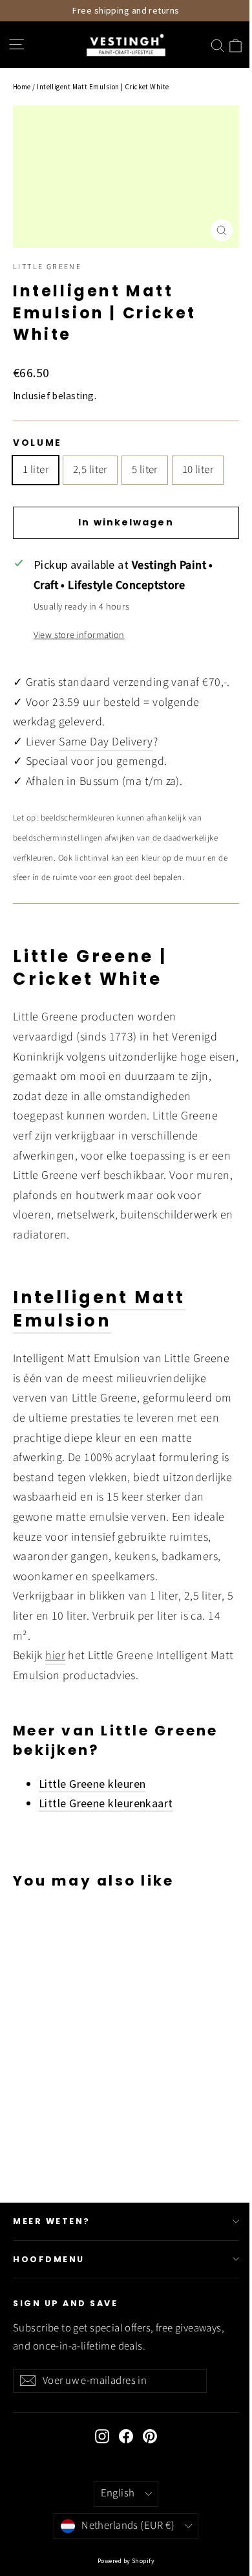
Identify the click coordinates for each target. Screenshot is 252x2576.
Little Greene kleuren (92, 1784)
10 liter (198, 470)
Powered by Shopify (126, 2561)
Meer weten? (52, 2221)
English (118, 2493)
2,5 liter (90, 470)
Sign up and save (65, 2303)
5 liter (145, 470)
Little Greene (47, 267)
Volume (37, 443)
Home (22, 87)
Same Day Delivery (106, 742)
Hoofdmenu (49, 2259)
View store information (79, 635)
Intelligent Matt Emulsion (99, 1309)
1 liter (36, 470)
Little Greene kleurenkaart (106, 1803)
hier (55, 1656)
